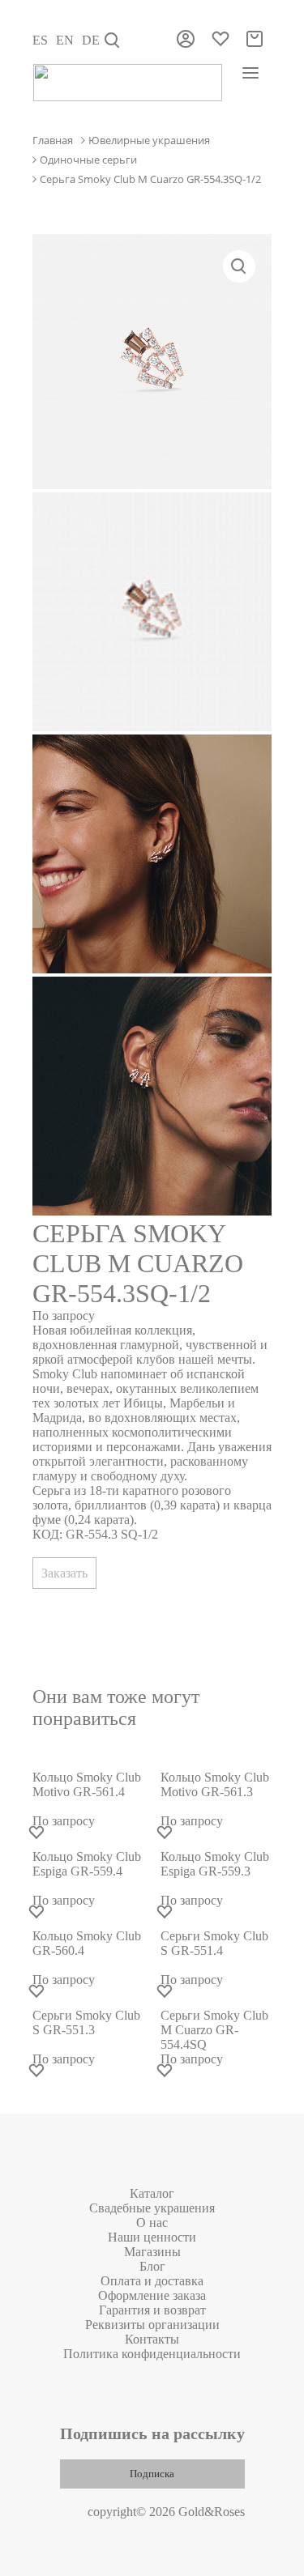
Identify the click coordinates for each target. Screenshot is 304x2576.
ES (40, 40)
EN (65, 40)
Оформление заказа (152, 2295)
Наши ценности (152, 2237)
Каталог (152, 2193)
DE (91, 40)
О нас (152, 2223)
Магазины (152, 2252)
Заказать (64, 1573)
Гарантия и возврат (152, 2310)
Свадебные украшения (152, 2208)
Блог (152, 2266)
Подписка (152, 2474)
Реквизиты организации (152, 2325)
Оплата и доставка (152, 2281)
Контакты (152, 2339)
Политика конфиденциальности (152, 2354)
